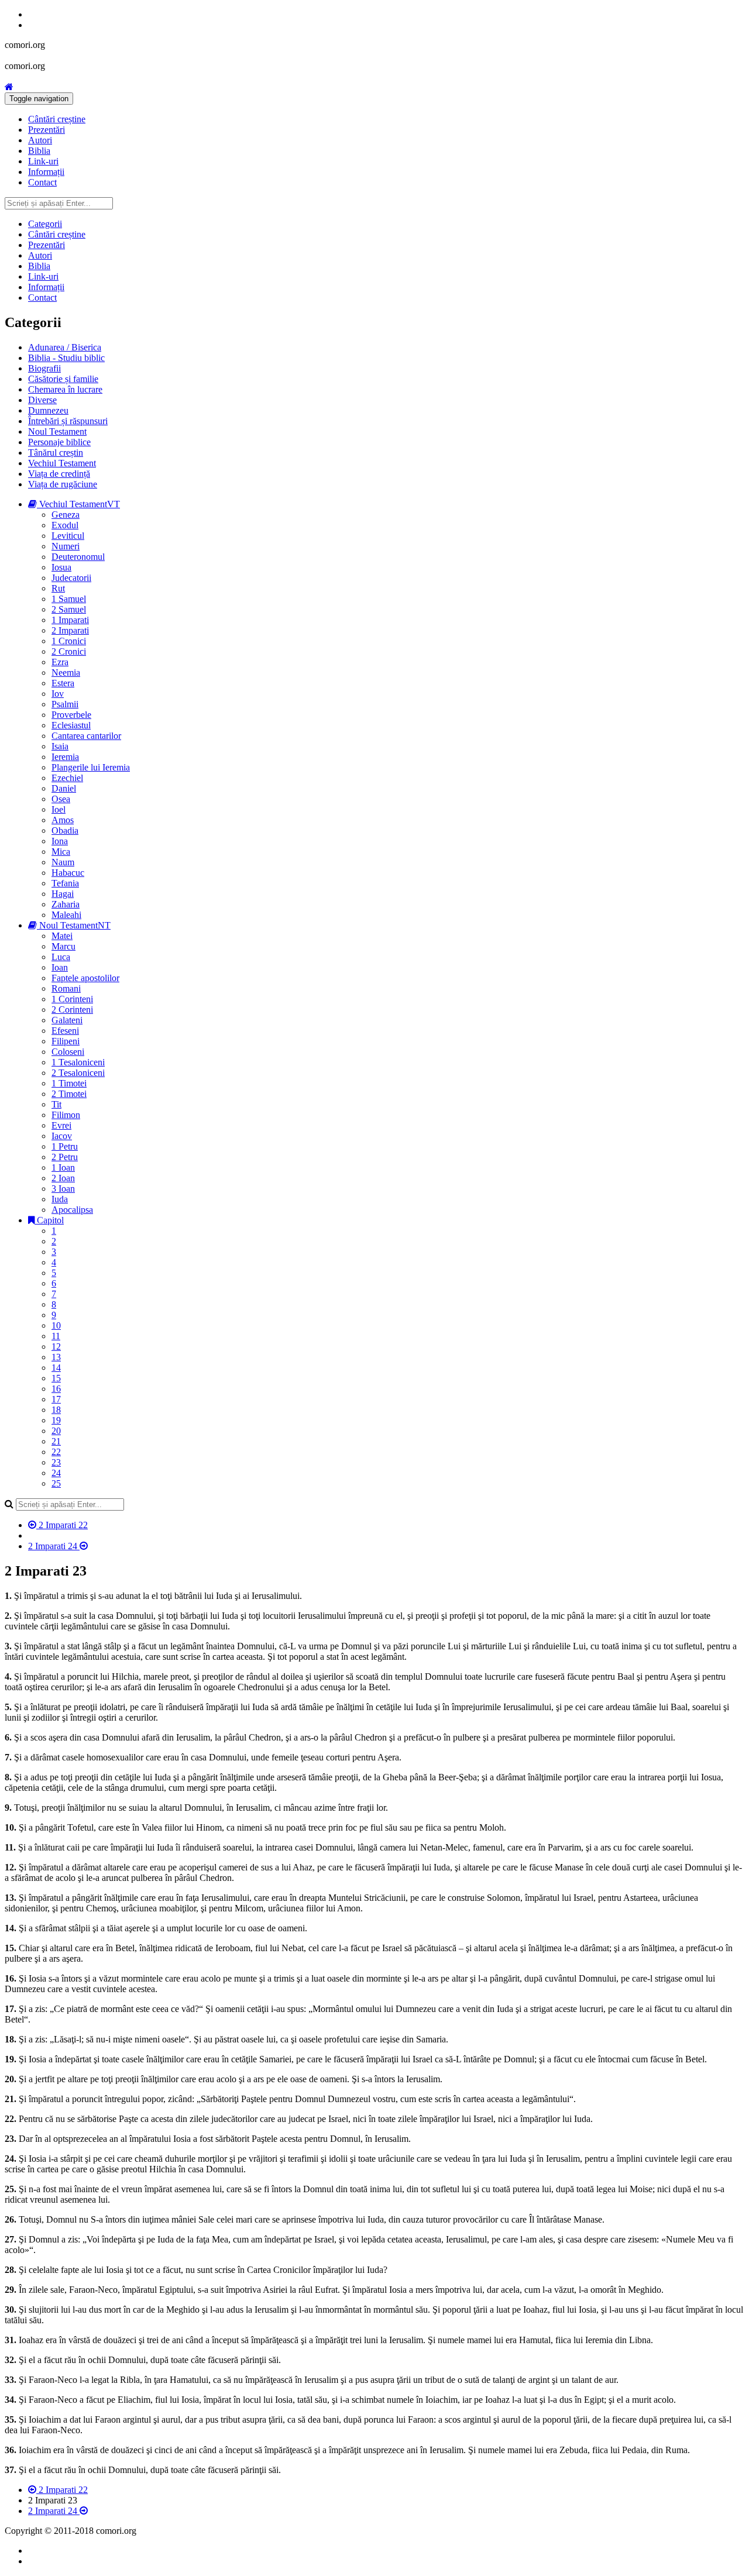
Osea (61, 799)
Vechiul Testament (62, 463)
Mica (61, 852)
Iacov (62, 1136)
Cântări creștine (57, 119)
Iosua (61, 567)
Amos (63, 820)
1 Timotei (69, 1083)
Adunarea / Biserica (65, 347)
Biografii (44, 368)
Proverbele (71, 715)
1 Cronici (69, 641)
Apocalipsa (72, 1210)
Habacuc (68, 873)
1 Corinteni (72, 999)
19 (56, 1420)
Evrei (61, 1125)
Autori (40, 140)
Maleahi (66, 915)
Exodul (65, 525)
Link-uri (43, 161)
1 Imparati (70, 620)
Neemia (66, 673)
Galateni (67, 1020)
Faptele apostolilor (85, 978)
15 (56, 1378)
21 (56, 1441)
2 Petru (65, 1157)
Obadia (65, 830)
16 (56, 1389)
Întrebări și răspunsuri (68, 421)
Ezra (60, 662)
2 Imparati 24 (54, 1546)
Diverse (42, 400)
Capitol (49, 1220)
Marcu (63, 946)
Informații (46, 172)
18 (56, 1410)
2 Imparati (70, 630)
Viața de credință (59, 474)
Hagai (63, 894)
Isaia (60, 746)
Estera (63, 683)
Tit (56, 1104)
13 (56, 1357)
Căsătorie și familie (63, 379)
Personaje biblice (59, 442)
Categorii (45, 224)
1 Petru (65, 1146)
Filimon (66, 1115)
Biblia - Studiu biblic (66, 358)
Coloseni (68, 1052)
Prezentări (47, 130)
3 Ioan (63, 1189)
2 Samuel (69, 609)
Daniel (64, 788)
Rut (58, 588)
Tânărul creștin (56, 453)
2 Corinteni (72, 1010)
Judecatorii (71, 578)
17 (56, 1399)
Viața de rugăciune (63, 484)
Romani (66, 988)
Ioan (60, 967)
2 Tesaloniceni (78, 1073)
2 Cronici (69, 651)
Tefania (65, 883)
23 (56, 1462)
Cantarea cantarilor (86, 736)
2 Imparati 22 (62, 1525)
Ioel (59, 809)
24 (56, 1473)
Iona (60, 841)
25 (56, 1483)
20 (56, 1431)
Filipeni (66, 1041)
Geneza (66, 515)
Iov (58, 694)
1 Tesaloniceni (78, 1062)
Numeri (66, 546)
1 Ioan (63, 1167)
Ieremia (65, 757)
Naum (63, 862)
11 (56, 1336)
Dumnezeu (48, 410)
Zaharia (66, 904)
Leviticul (68, 536)
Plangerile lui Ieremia (91, 767)
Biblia (39, 151)
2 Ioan (63, 1178)
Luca (61, 957)
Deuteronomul (78, 557)
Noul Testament (57, 431)
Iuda (60, 1199)
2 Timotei (69, 1094)
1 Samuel (69, 599)
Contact (42, 182)
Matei (62, 936)
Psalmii (65, 704)
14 (56, 1368)
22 (56, 1452)
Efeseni (65, 1031)
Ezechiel (67, 778)
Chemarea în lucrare (65, 389)
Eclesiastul (71, 725)
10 (56, 1325)
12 (56, 1347)
